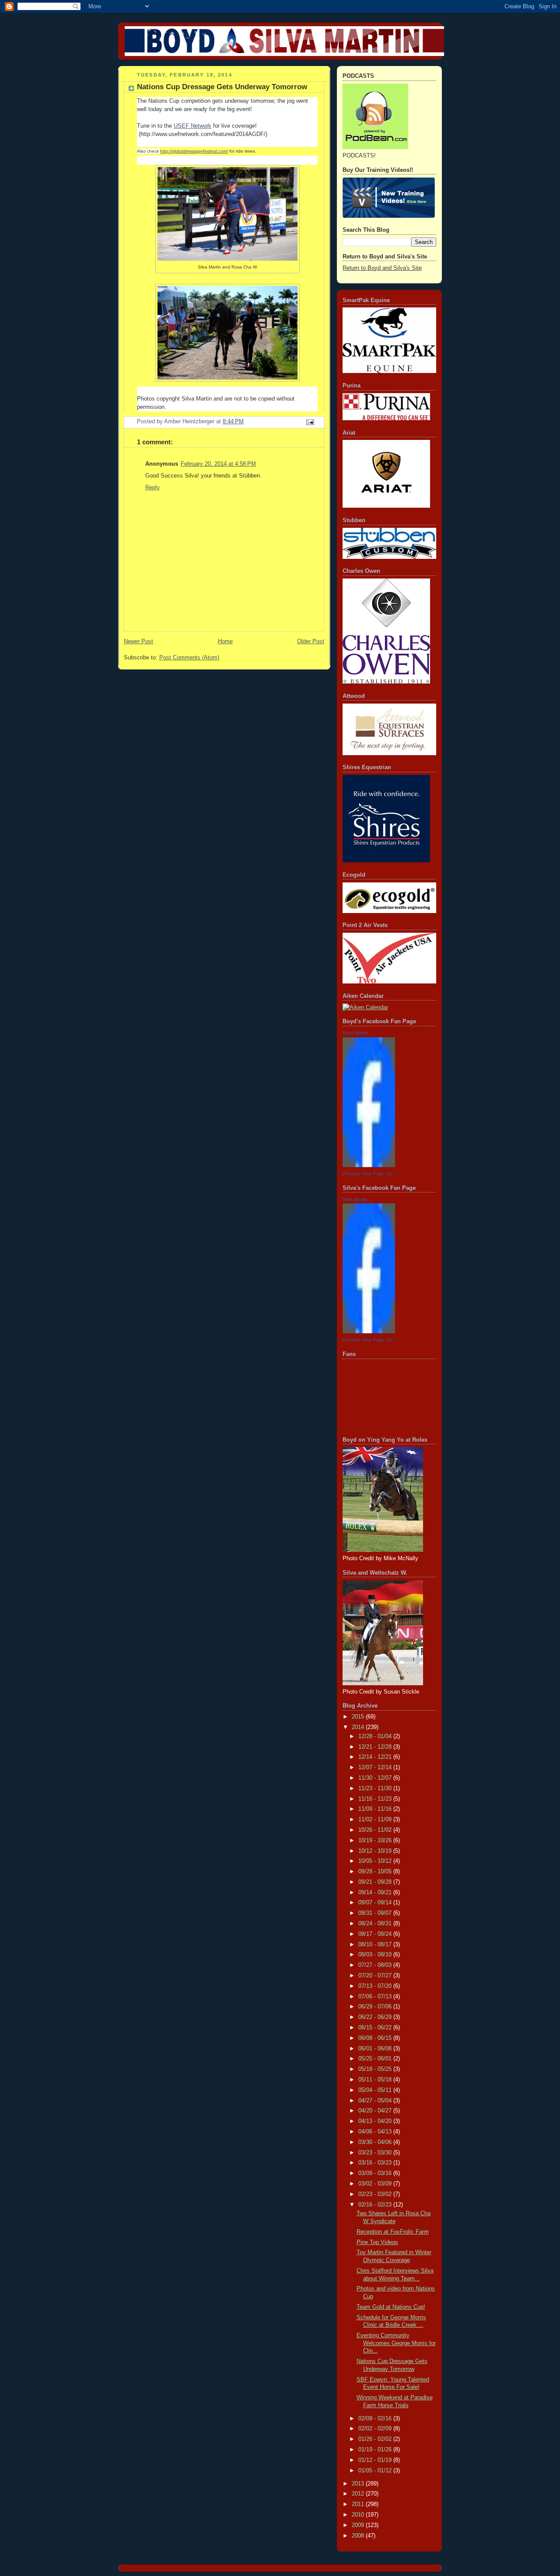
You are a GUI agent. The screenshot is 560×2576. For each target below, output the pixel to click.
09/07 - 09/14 (376, 1903)
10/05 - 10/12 (376, 1861)
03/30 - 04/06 (376, 2142)
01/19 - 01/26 (376, 2450)
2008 (359, 2536)
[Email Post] (310, 422)
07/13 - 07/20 (376, 1986)
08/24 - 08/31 (376, 1924)
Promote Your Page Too (368, 1174)
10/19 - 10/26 (376, 1840)
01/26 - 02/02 (376, 2439)
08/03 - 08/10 (376, 1955)
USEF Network (192, 126)
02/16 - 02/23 (376, 2205)
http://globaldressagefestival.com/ (194, 151)
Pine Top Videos (377, 2242)
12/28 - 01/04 (376, 1736)
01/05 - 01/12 (376, 2471)
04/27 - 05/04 (376, 2101)
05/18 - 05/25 (376, 2069)
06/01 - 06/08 (376, 2049)
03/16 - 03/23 (376, 2163)
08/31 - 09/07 (376, 1913)
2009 (359, 2525)
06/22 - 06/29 (376, 2017)
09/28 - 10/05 (376, 1872)
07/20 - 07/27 (376, 1976)
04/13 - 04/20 (376, 2121)
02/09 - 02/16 (376, 2419)
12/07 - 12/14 (376, 1767)
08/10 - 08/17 (376, 1945)
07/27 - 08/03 (376, 1965)
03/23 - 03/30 (376, 2153)
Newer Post (138, 641)
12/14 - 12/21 (376, 1757)
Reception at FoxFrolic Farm (393, 2232)
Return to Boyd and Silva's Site (382, 268)
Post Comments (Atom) (189, 658)
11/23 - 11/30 (376, 1788)
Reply (152, 488)
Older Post (311, 641)
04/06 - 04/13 (376, 2132)
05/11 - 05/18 (376, 2080)
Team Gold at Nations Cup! (391, 2307)
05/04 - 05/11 (376, 2090)
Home (225, 641)
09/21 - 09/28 (376, 1882)
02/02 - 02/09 (376, 2429)
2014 (359, 1727)
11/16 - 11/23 (376, 1799)
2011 (359, 2504)
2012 (359, 2494)
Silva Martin (355, 1199)
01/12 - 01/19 (376, 2460)
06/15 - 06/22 (376, 2028)
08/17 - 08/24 (376, 1934)
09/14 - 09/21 (376, 1893)
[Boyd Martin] (369, 1165)
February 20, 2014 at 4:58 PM (218, 464)
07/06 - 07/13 (376, 1997)
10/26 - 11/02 (376, 1830)
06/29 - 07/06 (376, 2007)
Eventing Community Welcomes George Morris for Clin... (396, 2343)
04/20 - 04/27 (376, 2111)
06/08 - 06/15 (376, 2038)
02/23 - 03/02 (376, 2194)
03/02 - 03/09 (376, 2184)
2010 (359, 2515)
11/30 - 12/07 (376, 1778)
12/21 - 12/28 (376, 1747)
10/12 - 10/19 (376, 1851)
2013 (359, 2484)
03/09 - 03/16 (376, 2173)
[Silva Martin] (369, 1332)
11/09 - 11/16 (376, 1809)
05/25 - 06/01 (376, 2059)
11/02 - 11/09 (376, 1820)
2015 (359, 1717)
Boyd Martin (355, 1033)
